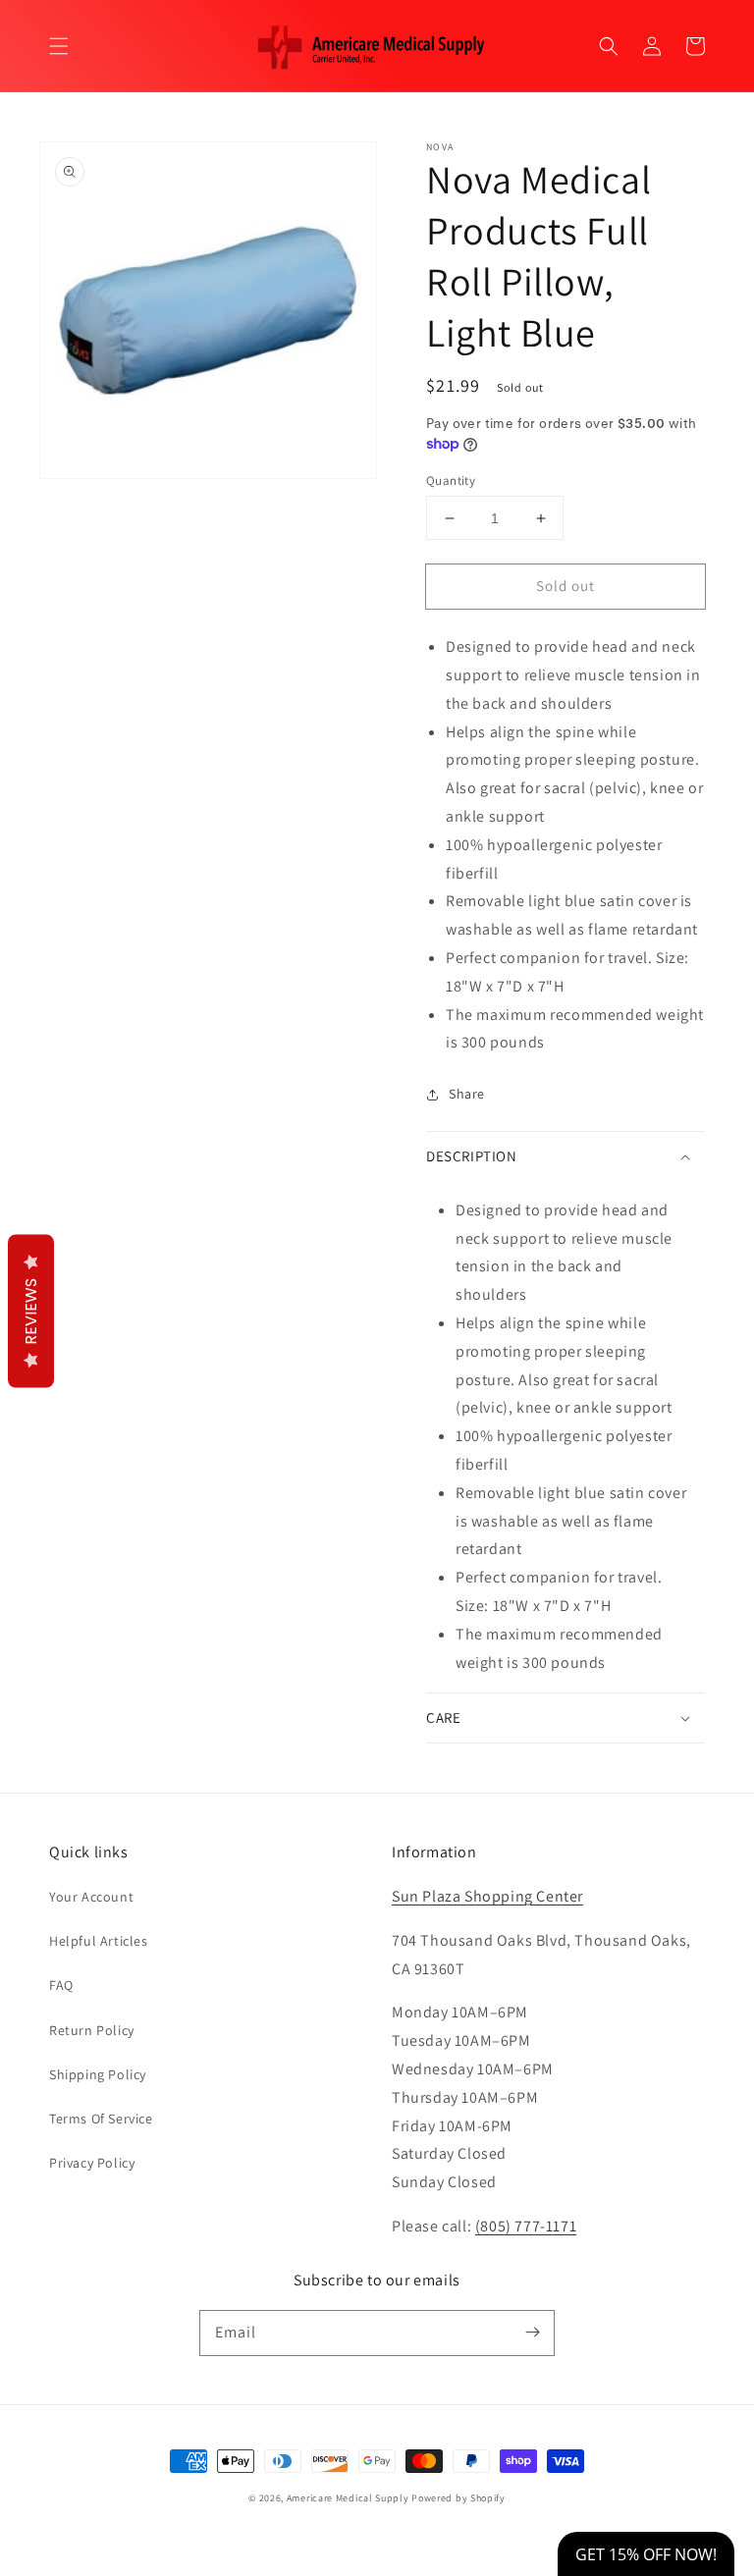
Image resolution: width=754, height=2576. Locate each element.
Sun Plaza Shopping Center (487, 1896)
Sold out (565, 586)
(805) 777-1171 (526, 2226)
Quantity (451, 481)
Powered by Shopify (458, 2498)
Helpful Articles (99, 1941)
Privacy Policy (92, 2163)
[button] (59, 46)
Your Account (91, 1897)
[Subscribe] (532, 2333)
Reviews (31, 1312)
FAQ (61, 1985)
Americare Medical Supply (348, 2498)
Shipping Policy (98, 2074)
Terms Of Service (101, 2119)
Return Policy (92, 2030)
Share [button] (467, 1094)
